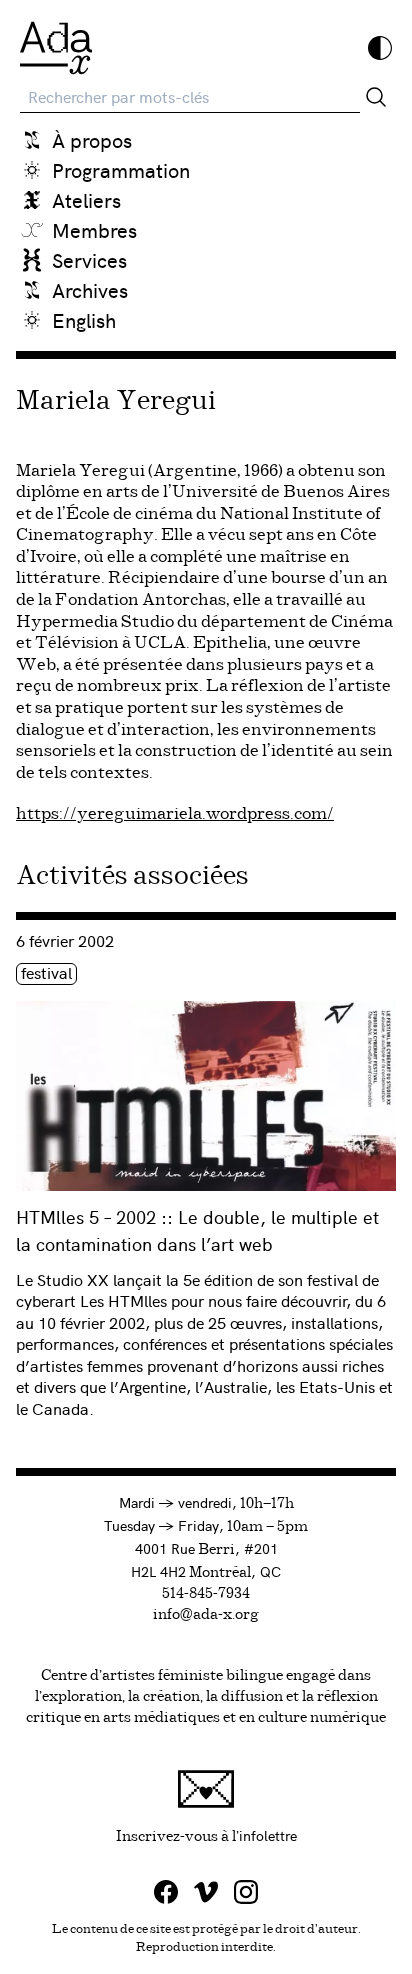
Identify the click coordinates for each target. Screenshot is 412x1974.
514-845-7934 (206, 1594)
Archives (90, 289)
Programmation (121, 169)
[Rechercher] (376, 97)
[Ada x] (56, 48)
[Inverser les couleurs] (380, 48)
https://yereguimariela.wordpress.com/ (175, 814)
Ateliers (86, 199)
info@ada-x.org (206, 1615)
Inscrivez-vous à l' (256, 1834)
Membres (94, 229)
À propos (92, 139)
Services (89, 259)
